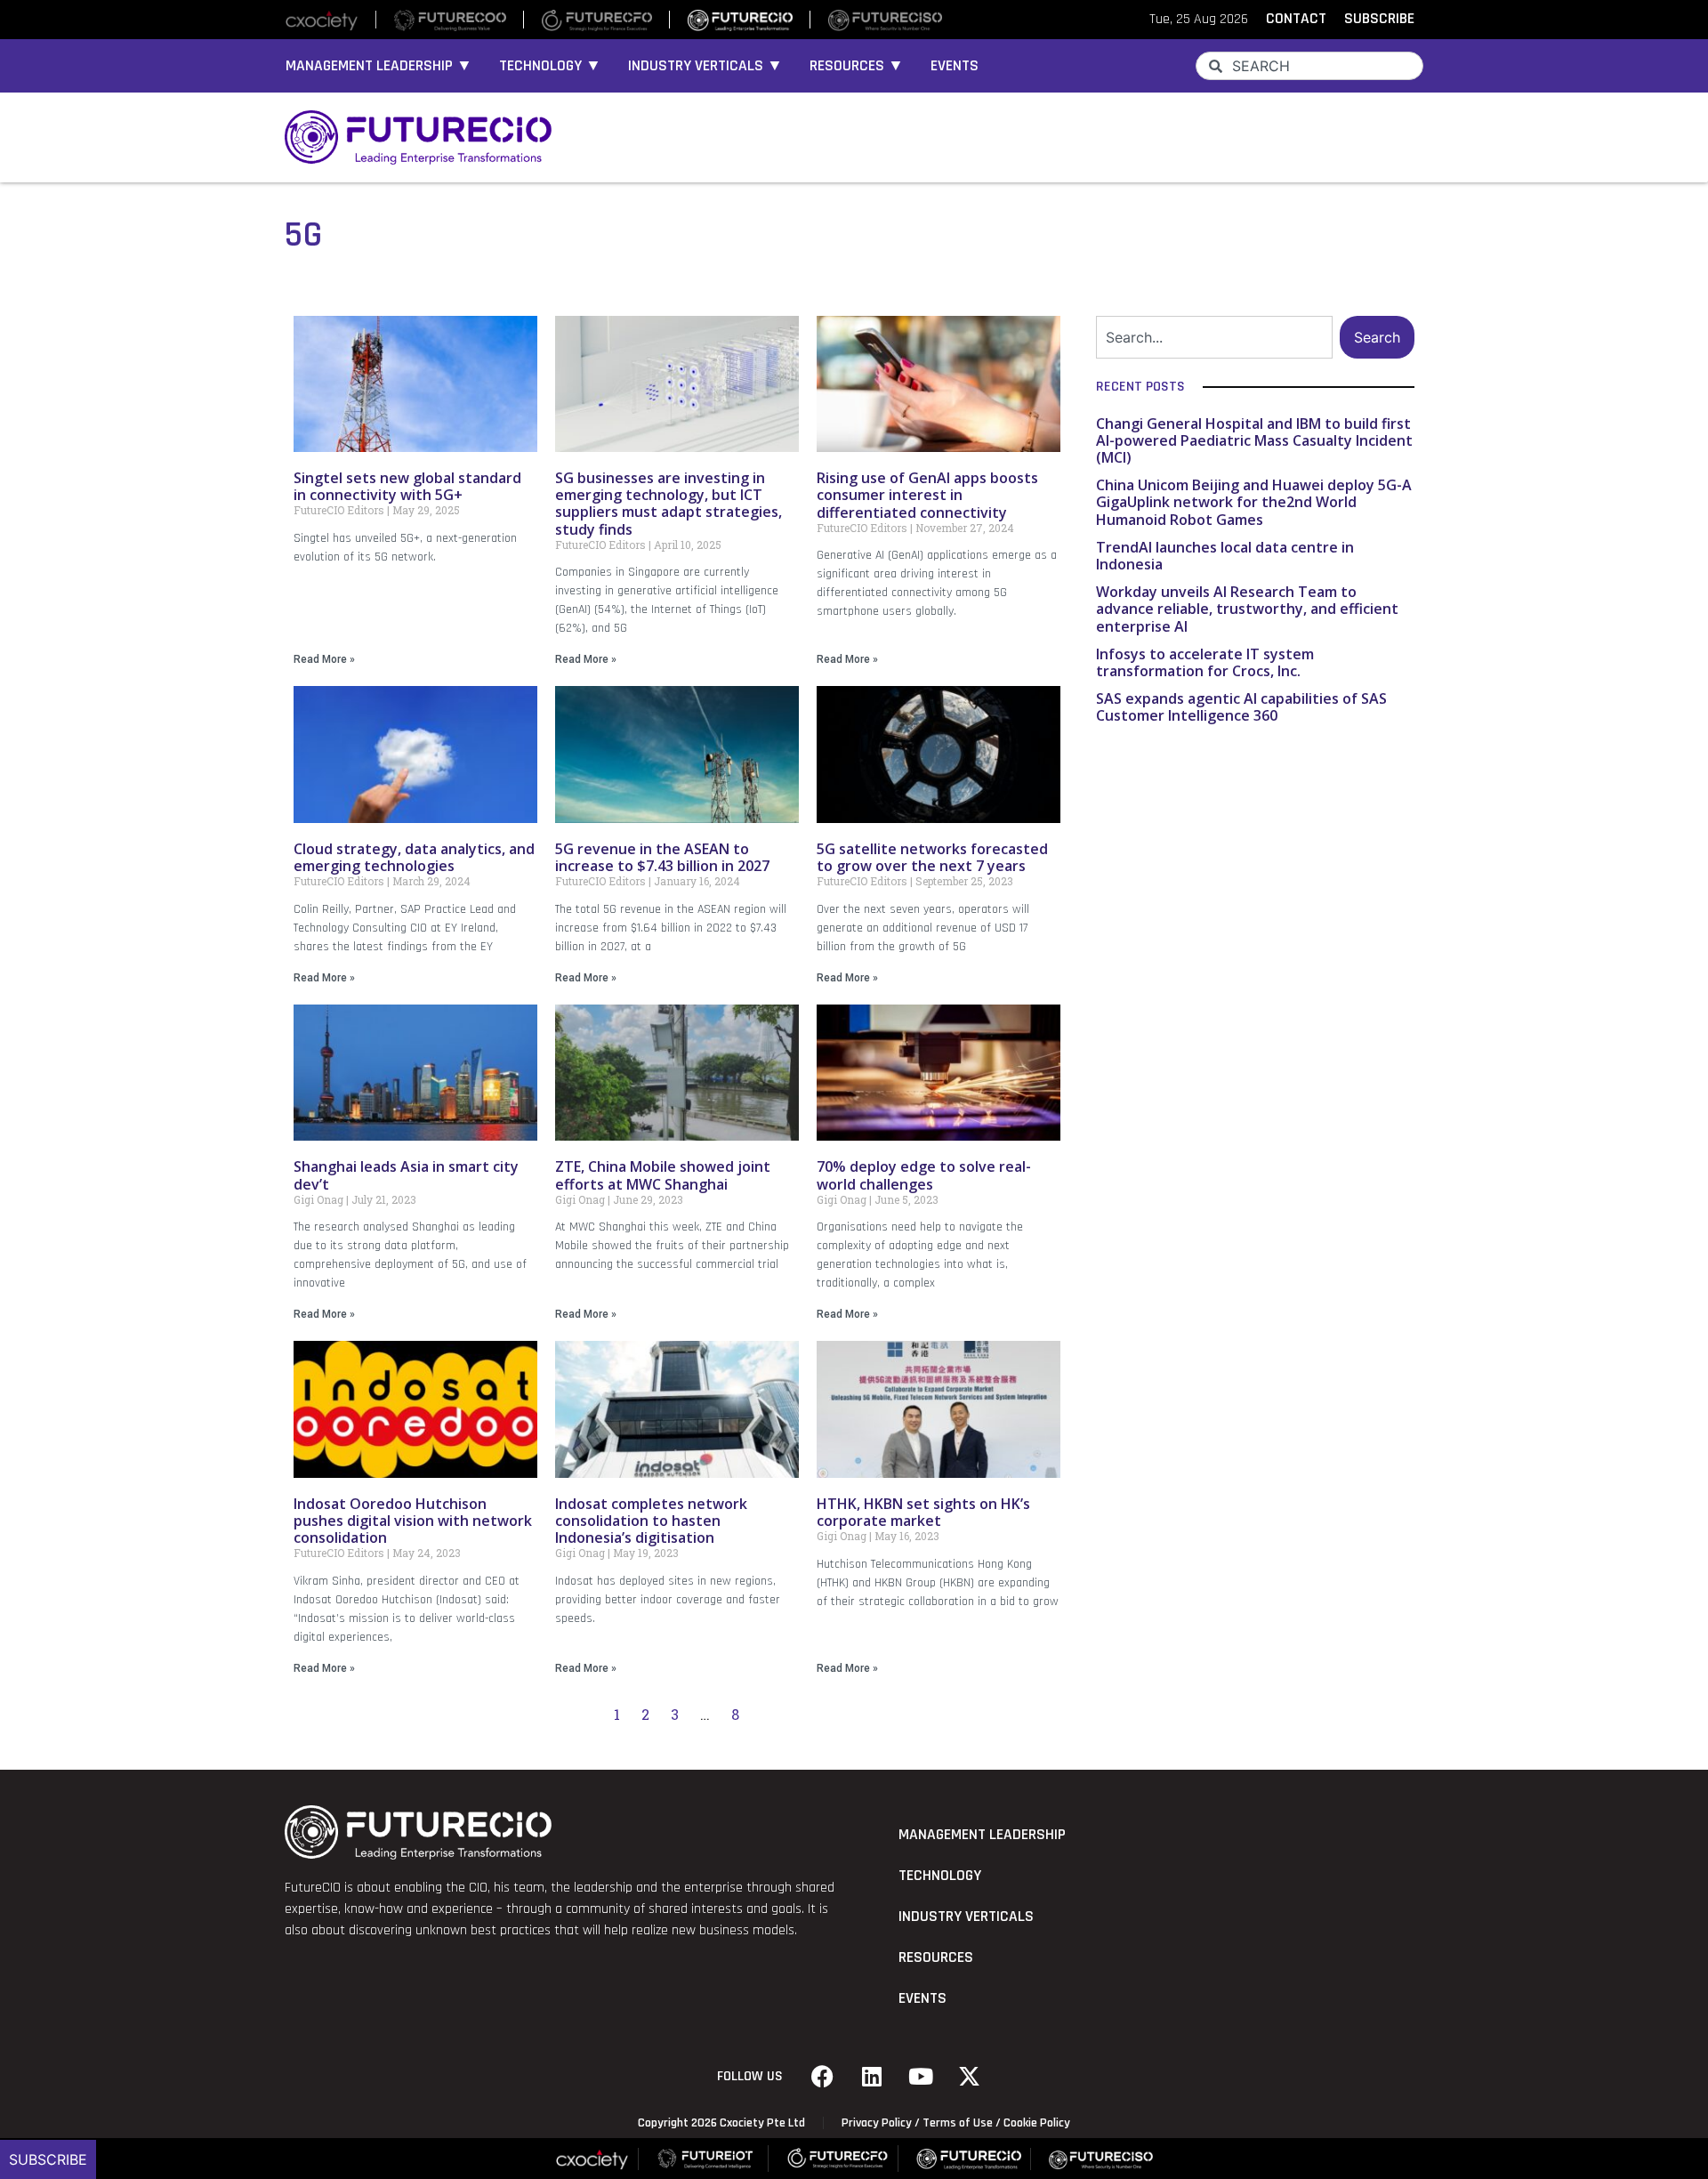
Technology (940, 1876)
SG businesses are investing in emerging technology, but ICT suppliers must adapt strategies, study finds (669, 504)
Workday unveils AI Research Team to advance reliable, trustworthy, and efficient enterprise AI (1247, 609)
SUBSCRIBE (1379, 19)
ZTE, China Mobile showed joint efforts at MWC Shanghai (663, 1175)
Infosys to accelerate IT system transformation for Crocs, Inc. (1205, 662)
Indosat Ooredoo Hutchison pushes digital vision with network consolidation (413, 1521)
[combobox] (1309, 66)
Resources (936, 1957)
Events (955, 66)
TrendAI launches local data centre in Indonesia (1225, 556)
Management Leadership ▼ (379, 66)
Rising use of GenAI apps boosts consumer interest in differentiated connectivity (927, 495)
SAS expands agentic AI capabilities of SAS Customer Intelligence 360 (1241, 707)
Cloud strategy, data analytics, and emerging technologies (414, 857)
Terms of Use (958, 2123)
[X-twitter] (970, 2077)
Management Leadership (982, 1835)
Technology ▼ (550, 66)
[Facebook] (823, 2077)
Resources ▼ (857, 66)
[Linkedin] (872, 2077)
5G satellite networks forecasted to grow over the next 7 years (932, 857)
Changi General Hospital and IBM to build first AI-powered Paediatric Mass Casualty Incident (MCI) (1254, 440)
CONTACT (1296, 19)
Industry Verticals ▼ (705, 66)
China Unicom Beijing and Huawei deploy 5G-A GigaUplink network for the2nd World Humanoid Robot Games (1254, 502)
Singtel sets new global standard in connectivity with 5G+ (407, 486)
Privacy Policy (877, 2123)
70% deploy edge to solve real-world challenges (924, 1175)
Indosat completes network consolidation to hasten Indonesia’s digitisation (651, 1521)
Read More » (324, 659)
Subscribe (48, 2159)
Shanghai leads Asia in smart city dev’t (406, 1175)
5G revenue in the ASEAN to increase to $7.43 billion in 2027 (662, 857)
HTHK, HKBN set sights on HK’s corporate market (923, 1512)
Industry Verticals (966, 1917)
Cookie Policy (1037, 2123)
